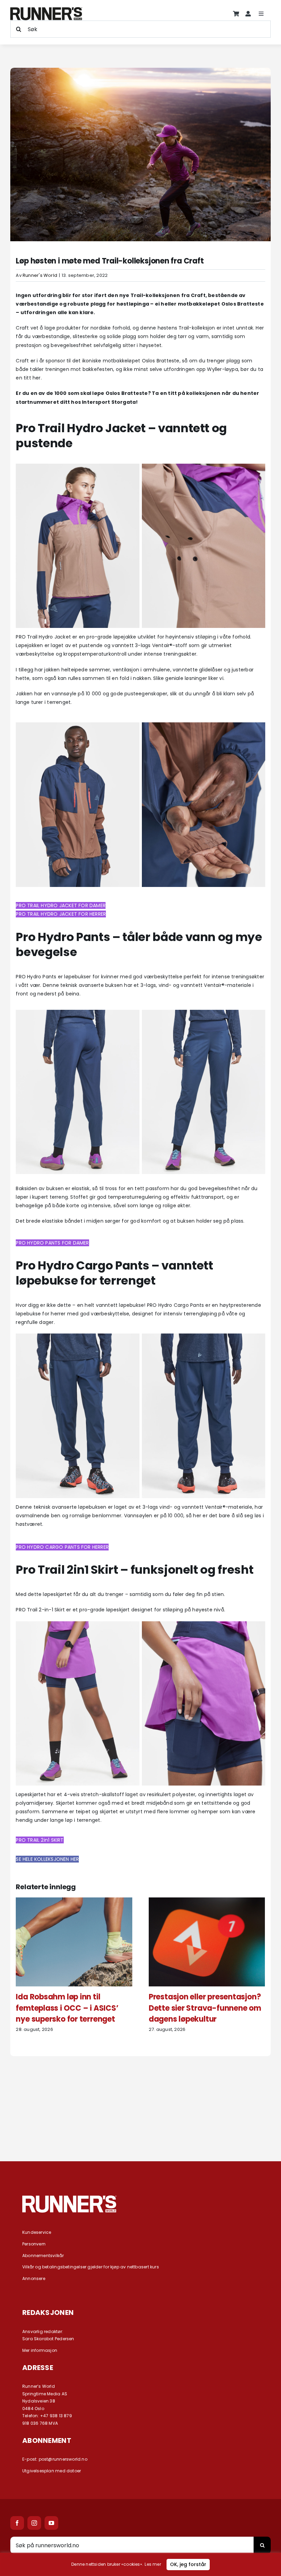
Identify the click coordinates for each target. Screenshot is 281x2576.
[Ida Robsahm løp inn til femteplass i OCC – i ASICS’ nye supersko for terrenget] (74, 1901)
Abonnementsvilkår (43, 2256)
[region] (140, 2564)
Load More (140, 2125)
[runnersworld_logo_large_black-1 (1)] (46, 10)
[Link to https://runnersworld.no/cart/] (236, 14)
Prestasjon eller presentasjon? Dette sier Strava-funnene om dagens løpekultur (205, 2008)
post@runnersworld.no (63, 2459)
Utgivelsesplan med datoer (52, 2471)
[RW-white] (69, 2198)
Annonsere (34, 2278)
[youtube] (51, 2523)
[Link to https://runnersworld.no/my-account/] (248, 14)
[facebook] (17, 2523)
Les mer (153, 2564)
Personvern (34, 2244)
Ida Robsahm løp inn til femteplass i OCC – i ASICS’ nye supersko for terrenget (67, 2008)
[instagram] (34, 2523)
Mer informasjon (40, 2350)
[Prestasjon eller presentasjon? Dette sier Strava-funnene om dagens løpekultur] (207, 1901)
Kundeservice (37, 2232)
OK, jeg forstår (188, 2564)
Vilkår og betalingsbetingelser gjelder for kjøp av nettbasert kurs (91, 2267)
